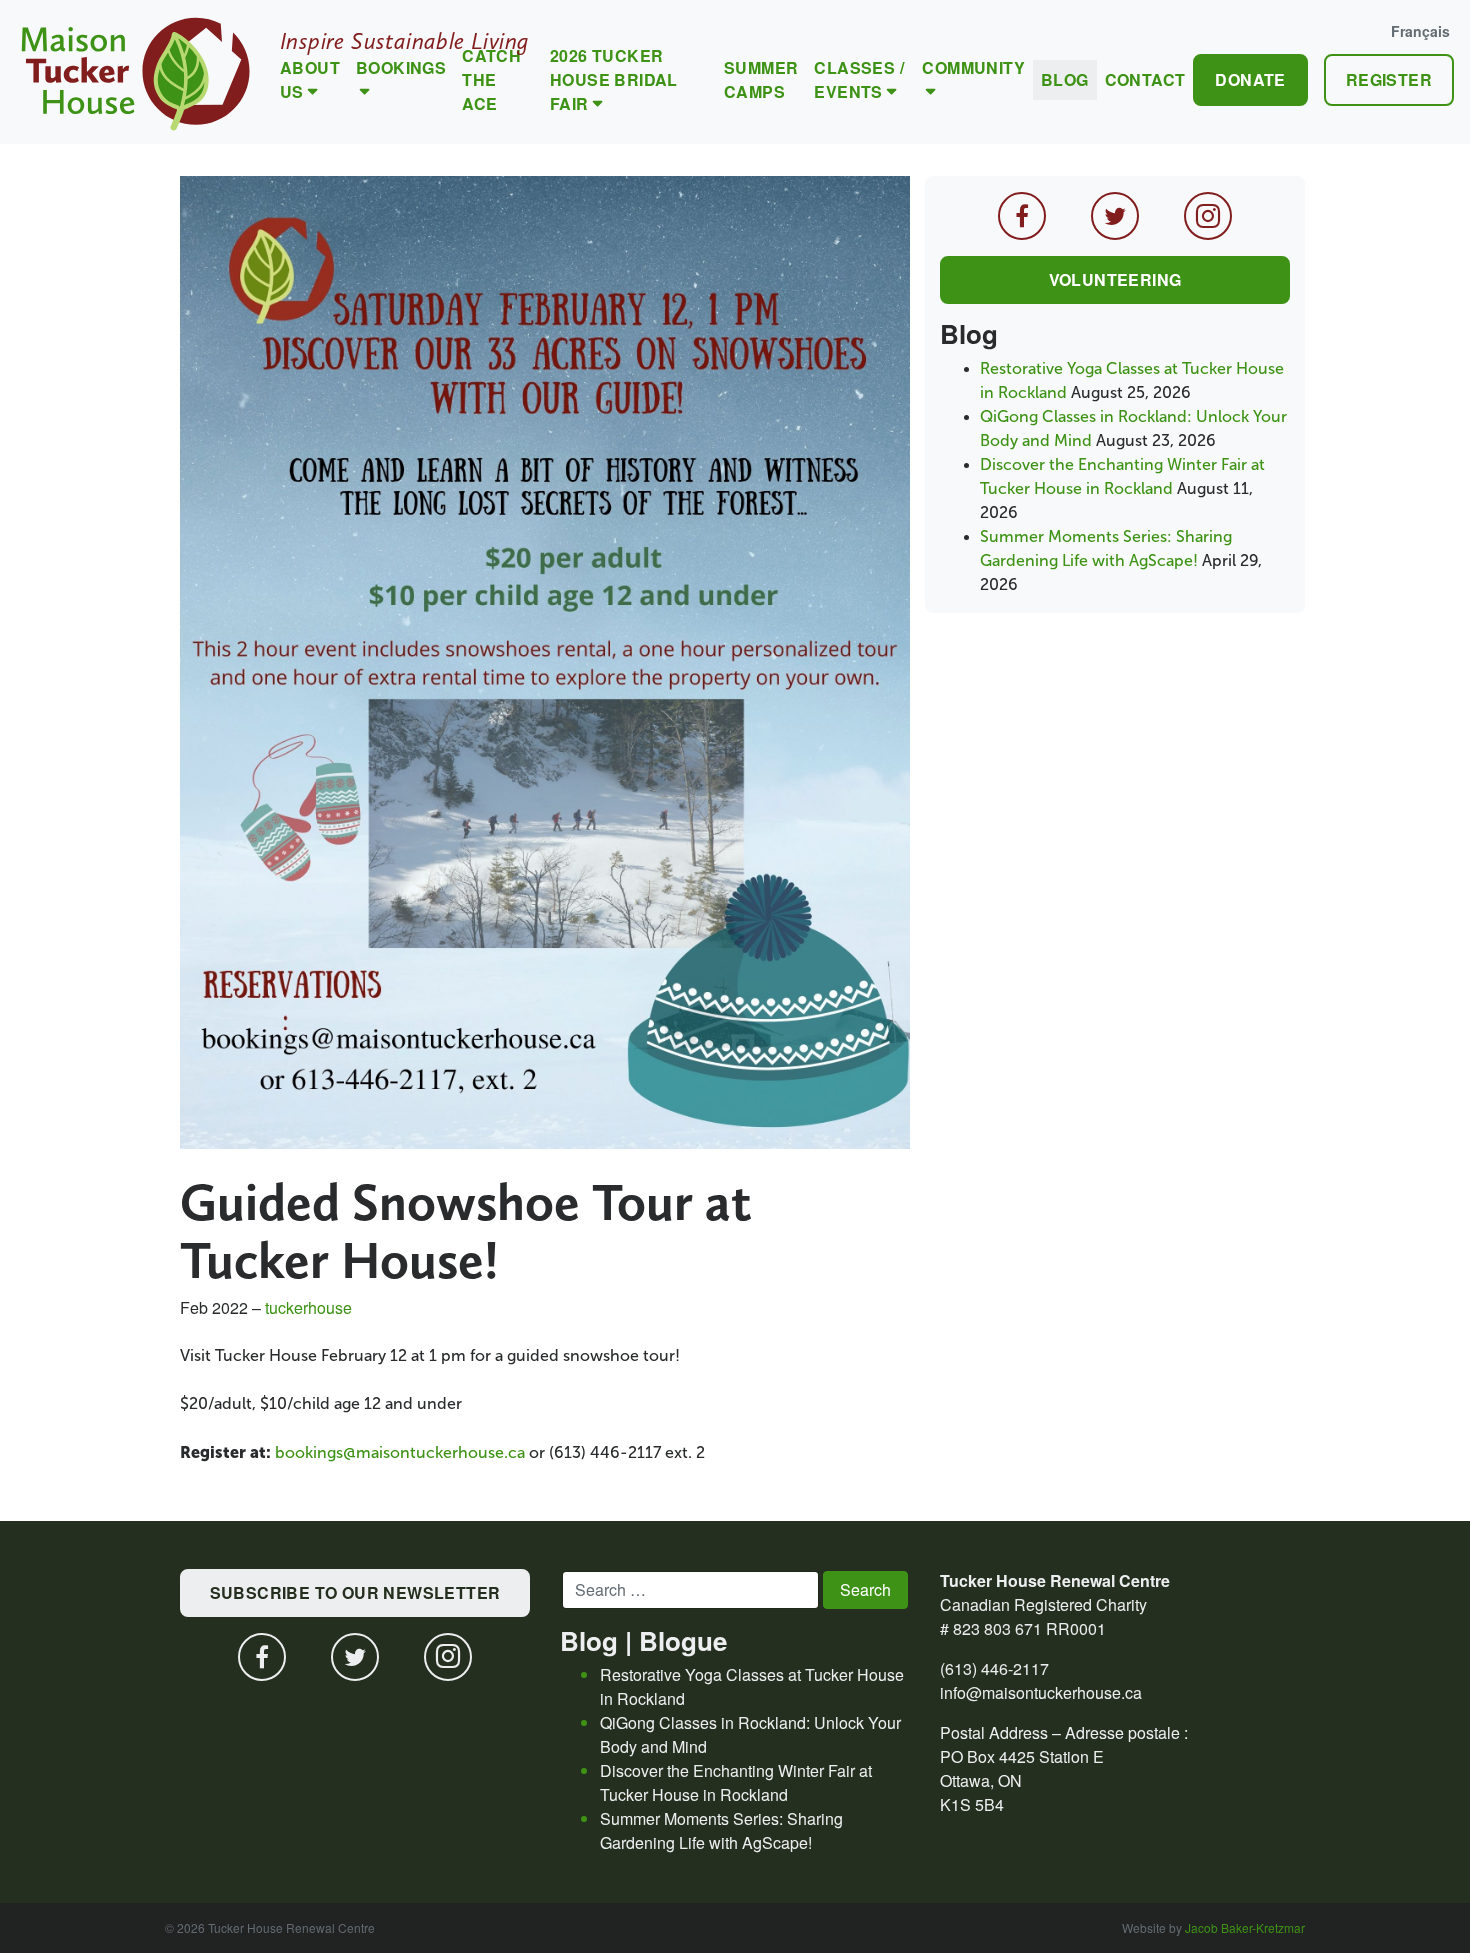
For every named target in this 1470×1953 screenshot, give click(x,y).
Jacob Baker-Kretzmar (1245, 1927)
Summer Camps (761, 79)
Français (1420, 31)
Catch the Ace (491, 79)
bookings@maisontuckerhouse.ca (400, 1452)
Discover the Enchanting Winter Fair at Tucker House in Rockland (736, 1782)
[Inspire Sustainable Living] (136, 72)
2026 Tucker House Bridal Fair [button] (614, 79)
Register (1389, 79)
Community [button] (973, 67)
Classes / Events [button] (859, 79)
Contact (1145, 79)
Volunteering (1115, 279)
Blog (1065, 79)
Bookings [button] (401, 67)
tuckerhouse (308, 1307)
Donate (1250, 79)
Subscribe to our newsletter (355, 1592)
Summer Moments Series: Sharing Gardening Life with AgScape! (721, 1830)
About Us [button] (310, 79)
